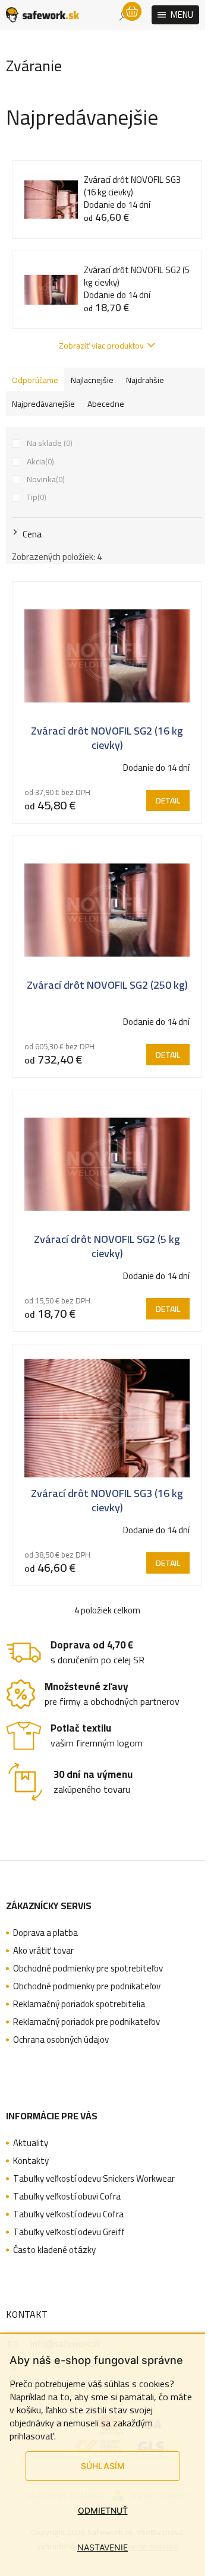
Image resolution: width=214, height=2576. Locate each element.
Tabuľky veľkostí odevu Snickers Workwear (94, 2179)
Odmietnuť (103, 2510)
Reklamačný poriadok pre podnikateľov (86, 2022)
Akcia (39, 461)
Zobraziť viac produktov (101, 346)
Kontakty (31, 2161)
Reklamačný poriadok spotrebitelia (79, 2004)
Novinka (45, 479)
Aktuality (31, 2143)
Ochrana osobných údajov (61, 2040)
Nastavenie (103, 2547)
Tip (35, 497)
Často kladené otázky (54, 2250)
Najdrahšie (145, 380)
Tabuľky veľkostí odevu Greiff (69, 2232)
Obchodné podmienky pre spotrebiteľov (88, 1969)
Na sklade (48, 443)
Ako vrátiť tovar (43, 1951)
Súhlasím (103, 2466)
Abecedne (106, 404)
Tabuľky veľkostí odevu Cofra (68, 2214)
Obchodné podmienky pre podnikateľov (87, 1986)
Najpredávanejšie (43, 404)
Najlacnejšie (92, 380)
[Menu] (175, 15)
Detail (168, 800)
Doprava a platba (45, 1933)
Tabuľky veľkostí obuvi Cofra (67, 2197)
